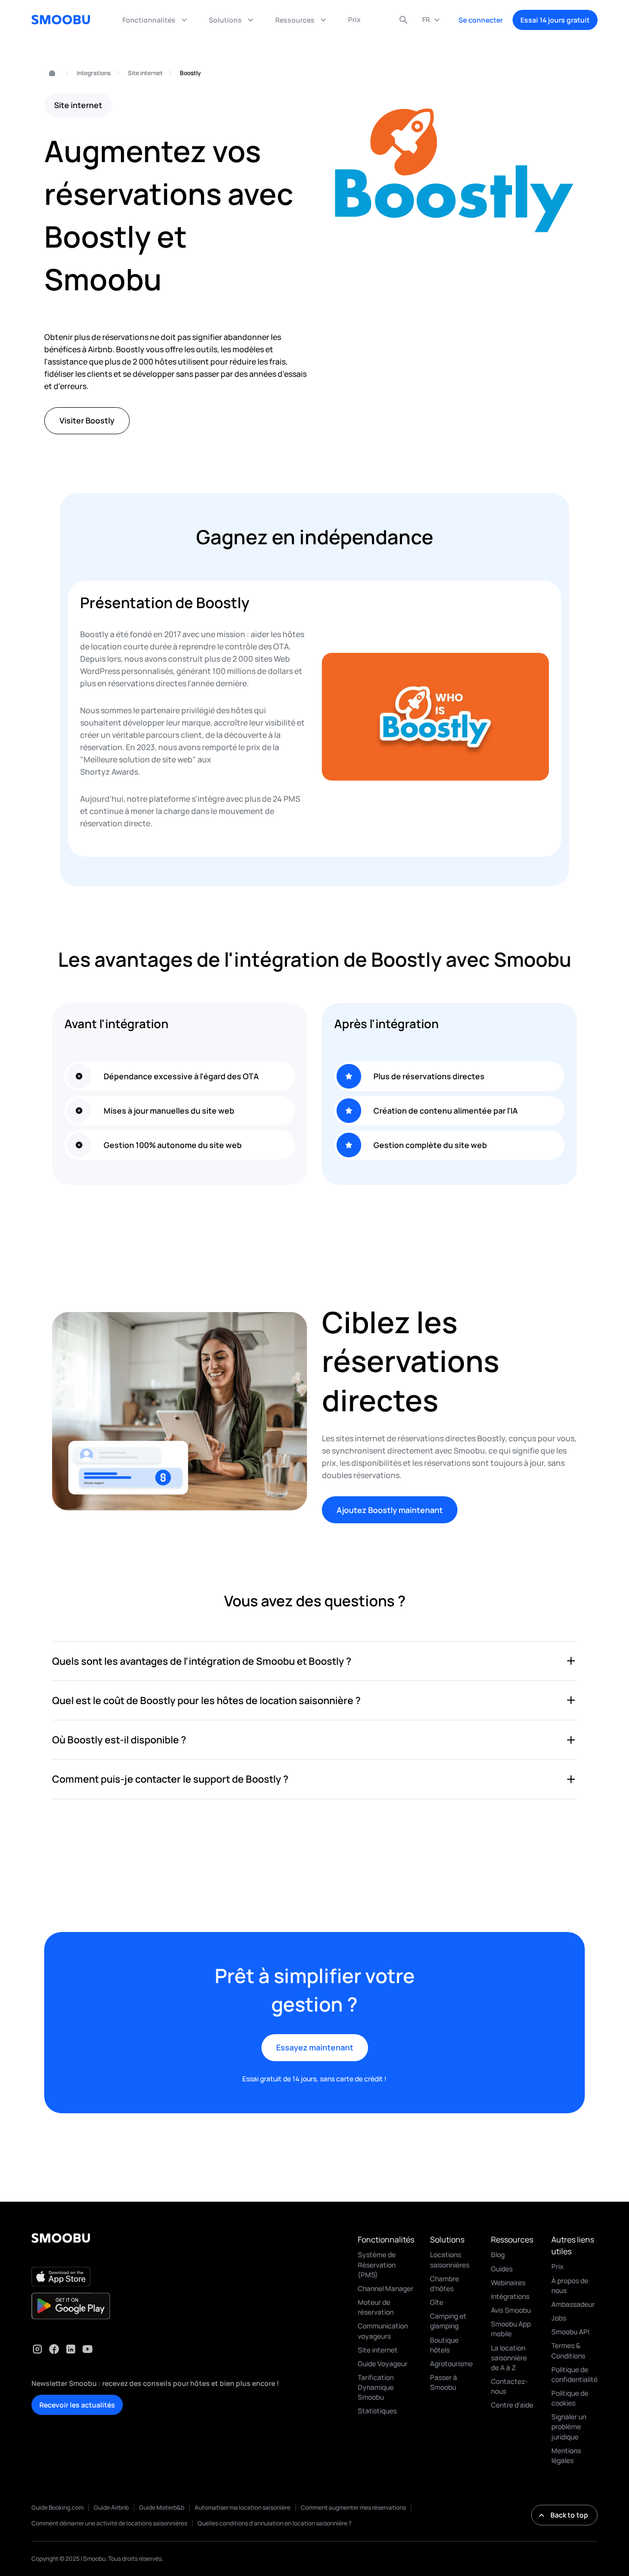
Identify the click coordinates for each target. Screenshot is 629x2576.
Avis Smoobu (511, 2310)
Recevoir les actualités (77, 2405)
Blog (498, 2254)
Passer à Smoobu (443, 2382)
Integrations (94, 73)
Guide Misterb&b (162, 2507)
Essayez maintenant (315, 2047)
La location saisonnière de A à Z (509, 2358)
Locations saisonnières (450, 2259)
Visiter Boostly (87, 420)
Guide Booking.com (57, 2507)
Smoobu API (570, 2332)
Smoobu (48, 73)
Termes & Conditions (568, 2350)
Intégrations (510, 2296)
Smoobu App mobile (511, 2329)
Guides (502, 2269)
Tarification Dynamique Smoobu (376, 2387)
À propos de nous (570, 2285)
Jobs (559, 2318)
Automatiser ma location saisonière (243, 2507)
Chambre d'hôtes (444, 2283)
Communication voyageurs (383, 2331)
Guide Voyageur (383, 2364)
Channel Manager (386, 2288)
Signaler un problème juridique (569, 2426)
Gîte (437, 2302)
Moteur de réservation (376, 2307)
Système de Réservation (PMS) (377, 2264)
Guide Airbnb (111, 2507)
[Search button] (403, 20)
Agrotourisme (451, 2364)
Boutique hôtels (444, 2345)
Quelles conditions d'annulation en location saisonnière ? (274, 2523)
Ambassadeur (573, 2304)
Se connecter (481, 20)
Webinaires (508, 2282)
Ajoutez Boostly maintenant (390, 1510)
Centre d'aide (512, 2405)
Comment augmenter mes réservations (353, 2507)
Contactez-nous (509, 2386)
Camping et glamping (448, 2321)
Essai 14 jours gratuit (555, 20)
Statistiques (377, 2411)
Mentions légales (566, 2455)
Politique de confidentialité (574, 2374)
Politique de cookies (570, 2398)
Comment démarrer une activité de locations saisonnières (109, 2523)
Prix (558, 2266)
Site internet (145, 73)
